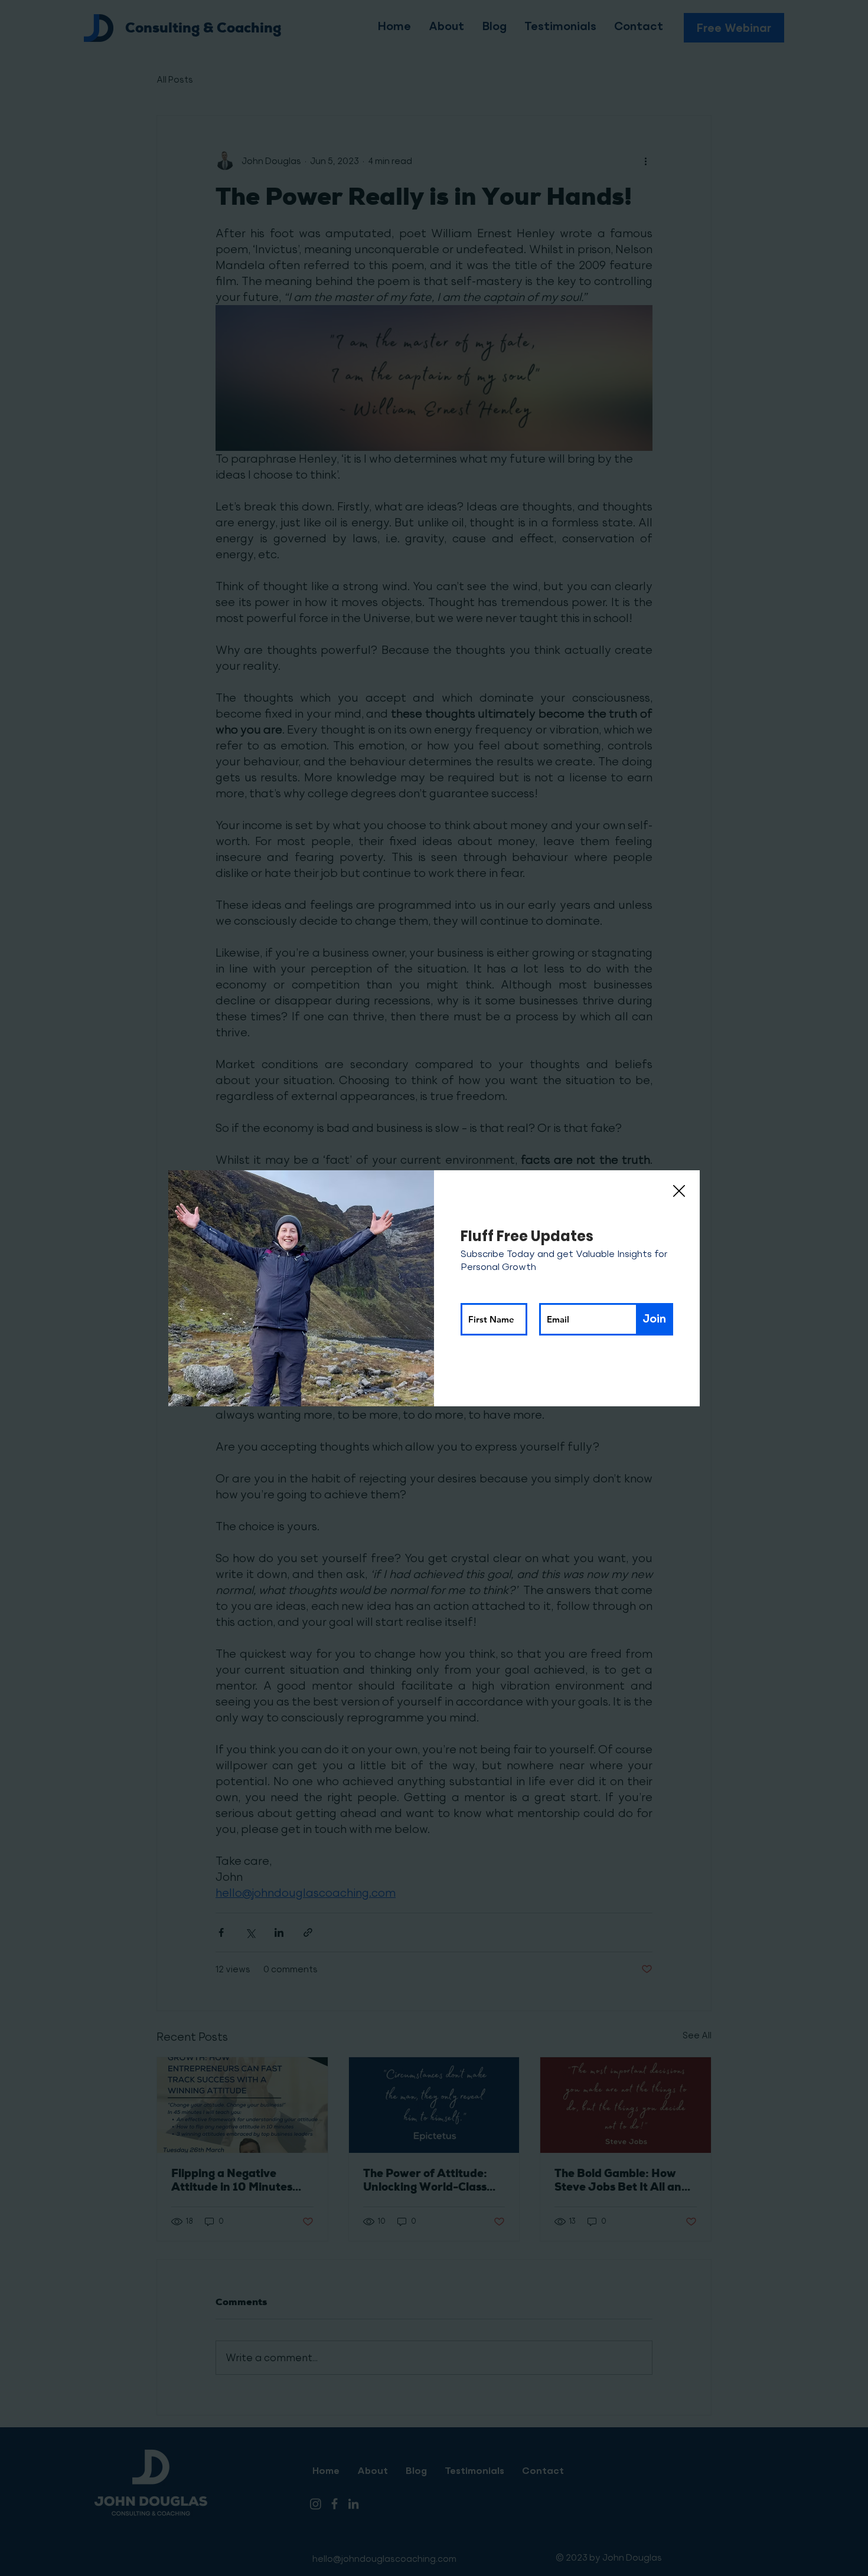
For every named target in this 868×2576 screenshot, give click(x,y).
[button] (679, 1192)
